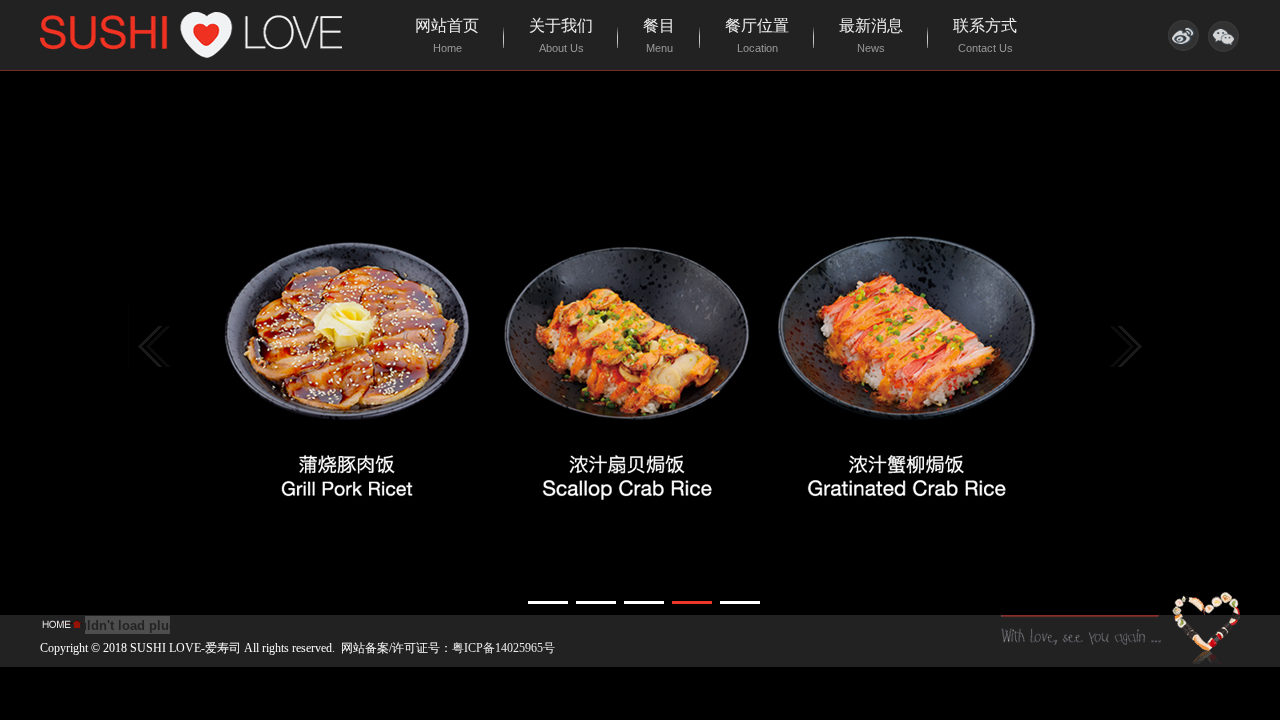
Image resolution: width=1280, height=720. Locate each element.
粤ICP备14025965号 (503, 648)
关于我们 (561, 35)
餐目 (659, 35)
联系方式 (985, 35)
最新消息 (871, 35)
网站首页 (447, 35)
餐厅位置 (757, 35)
